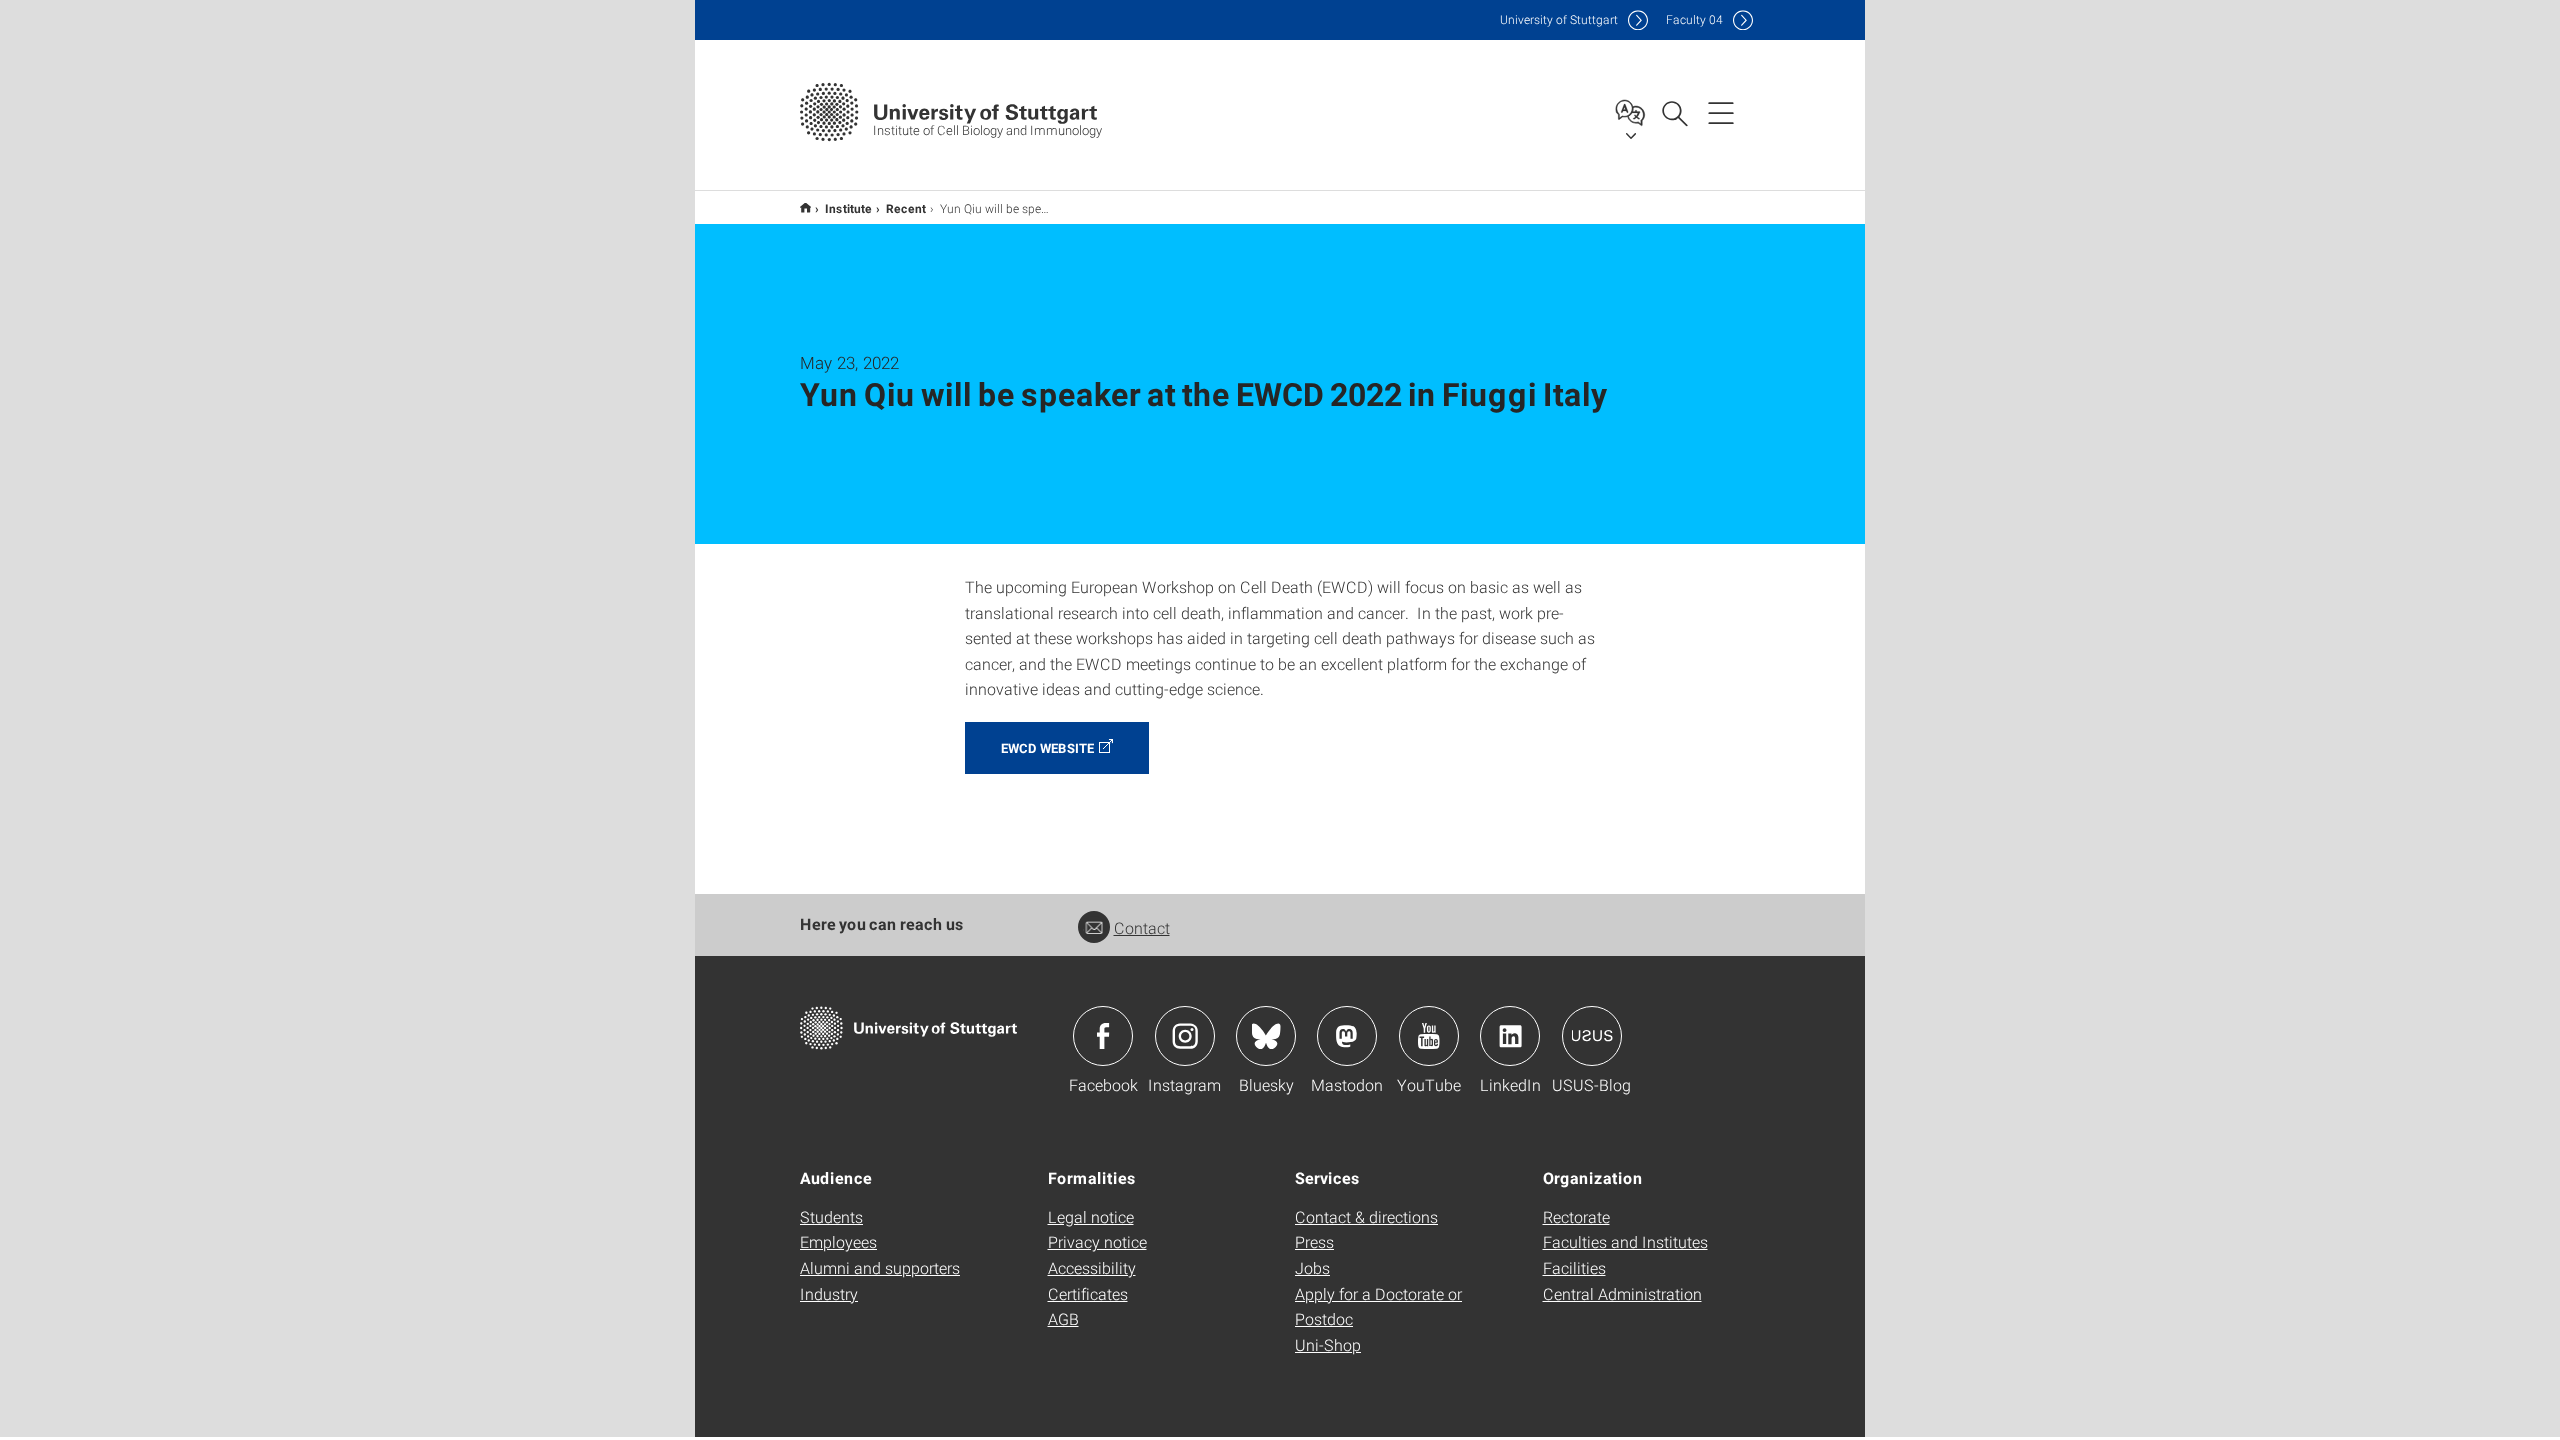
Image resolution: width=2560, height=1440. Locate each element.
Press (1314, 1241)
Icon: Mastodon (1347, 1036)
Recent (906, 208)
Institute (848, 208)
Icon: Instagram (1185, 1036)
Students (831, 1216)
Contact (1142, 927)
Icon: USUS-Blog (1592, 1036)
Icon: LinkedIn (1510, 1036)
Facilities (1574, 1267)
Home (805, 207)
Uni (1559, 19)
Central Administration (1622, 1293)
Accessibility (1092, 1267)
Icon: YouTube (1429, 1036)
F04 (1694, 19)
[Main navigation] (1721, 112)
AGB (1063, 1318)
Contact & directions (1366, 1216)
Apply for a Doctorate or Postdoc (1378, 1306)
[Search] (1674, 112)
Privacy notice (1097, 1241)
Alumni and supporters (880, 1267)
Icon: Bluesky (1266, 1036)
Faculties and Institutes (1625, 1241)
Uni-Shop (1328, 1344)
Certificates (1088, 1293)
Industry (829, 1293)
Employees (838, 1241)
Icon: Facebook (1103, 1036)
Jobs (1312, 1267)
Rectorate (1576, 1216)
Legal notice (1091, 1216)
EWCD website (1047, 748)
